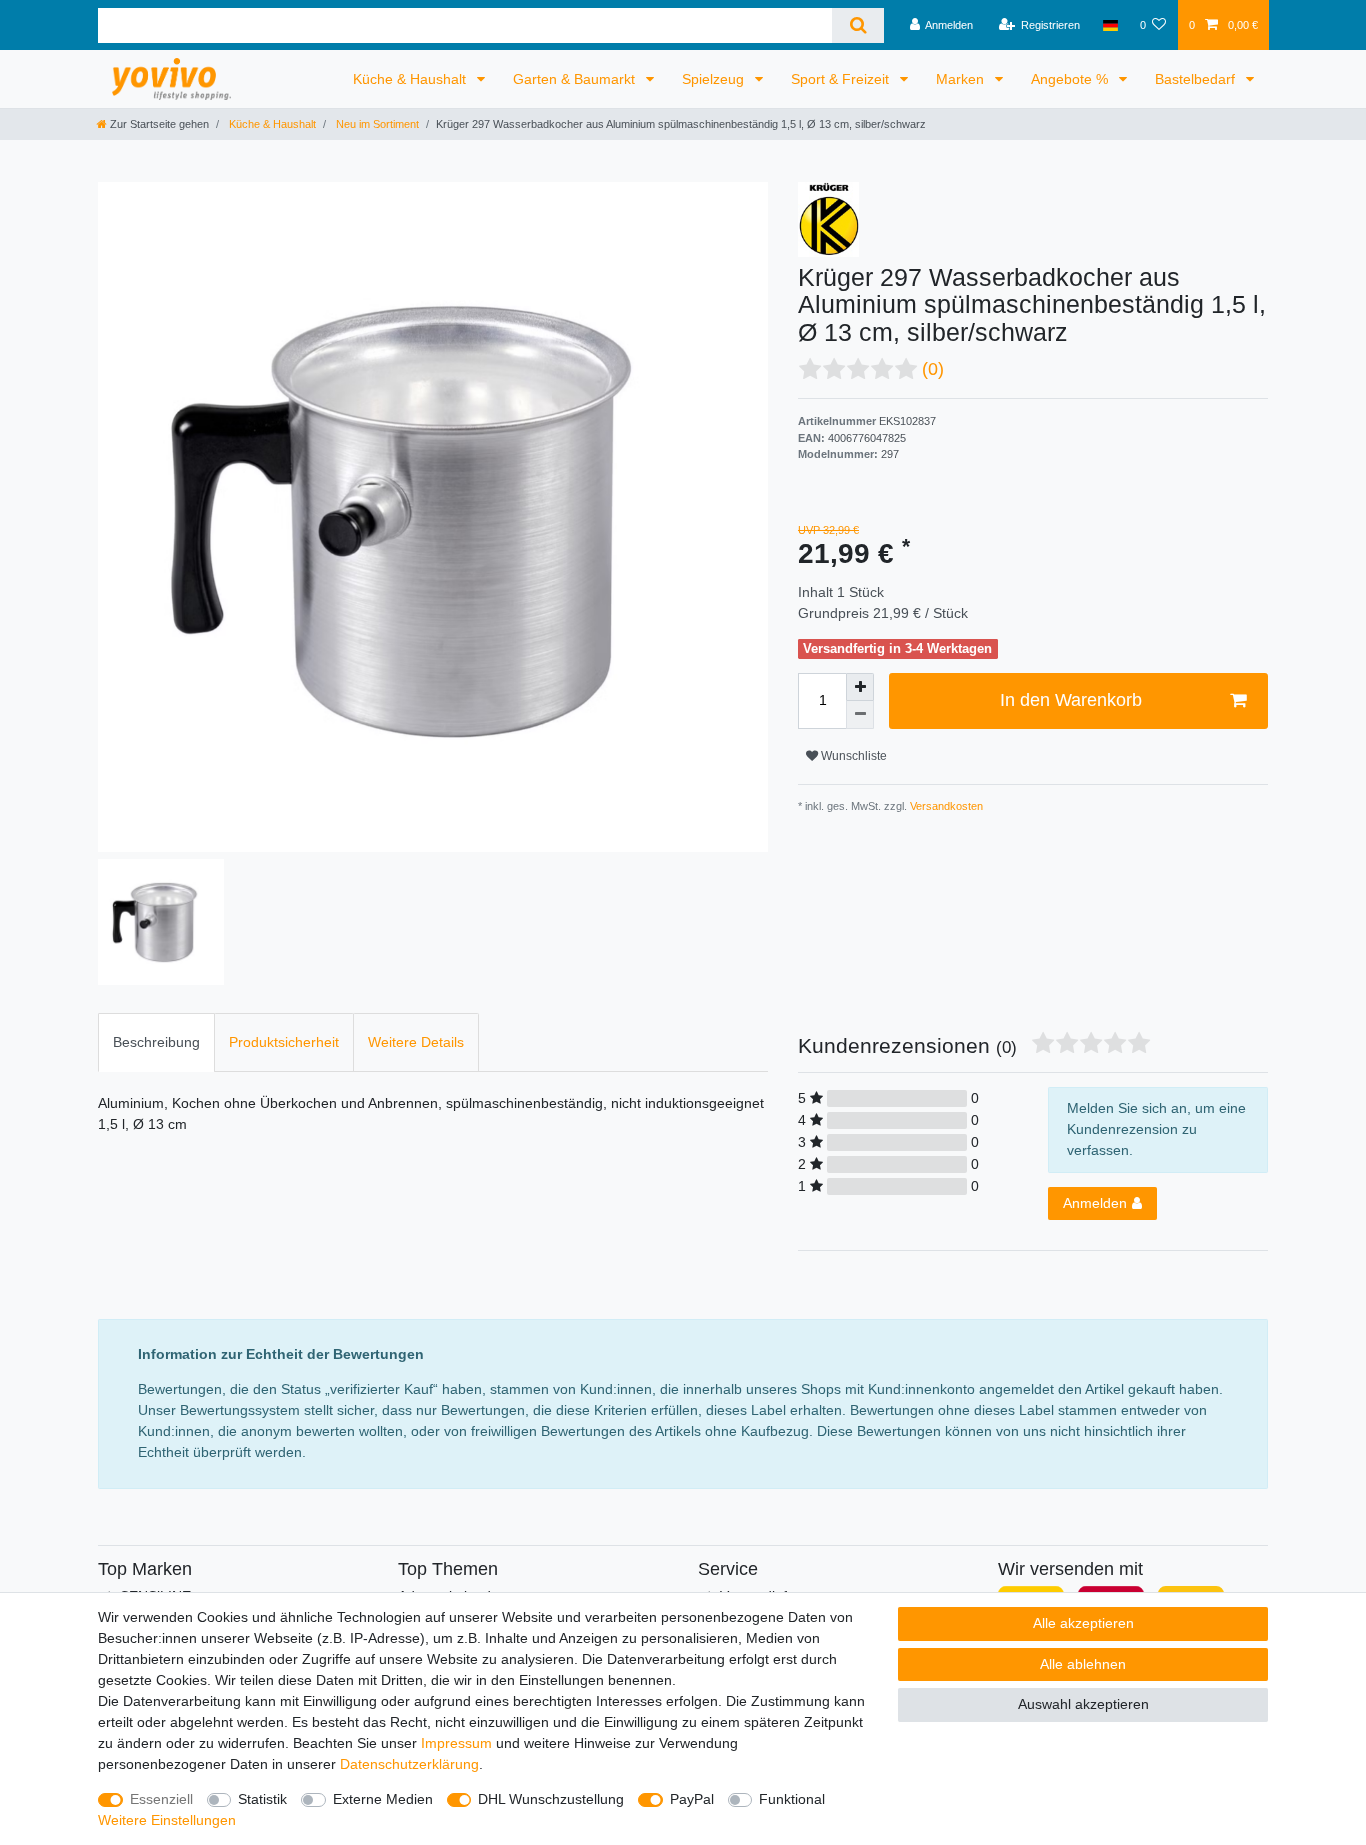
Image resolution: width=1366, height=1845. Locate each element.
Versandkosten (945, 806)
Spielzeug (715, 79)
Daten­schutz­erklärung (409, 1764)
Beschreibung (156, 1042)
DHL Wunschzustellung (551, 1799)
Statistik (262, 1799)
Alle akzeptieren (1083, 1623)
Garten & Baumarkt (576, 79)
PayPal (692, 1799)
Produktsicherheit (284, 1042)
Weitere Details (416, 1042)
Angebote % (1071, 79)
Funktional (792, 1799)
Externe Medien (383, 1799)
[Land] (1109, 25)
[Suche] (857, 25)
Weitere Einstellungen (167, 1820)
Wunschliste (852, 756)
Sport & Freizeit (842, 79)
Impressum (456, 1743)
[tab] (156, 1042)
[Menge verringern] (860, 715)
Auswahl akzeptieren (1083, 1704)
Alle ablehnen (1083, 1664)
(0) (933, 369)
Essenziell (161, 1799)
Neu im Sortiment (376, 124)
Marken (962, 79)
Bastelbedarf (1197, 79)
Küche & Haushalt (411, 79)
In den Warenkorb (1071, 700)
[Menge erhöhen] (860, 687)
